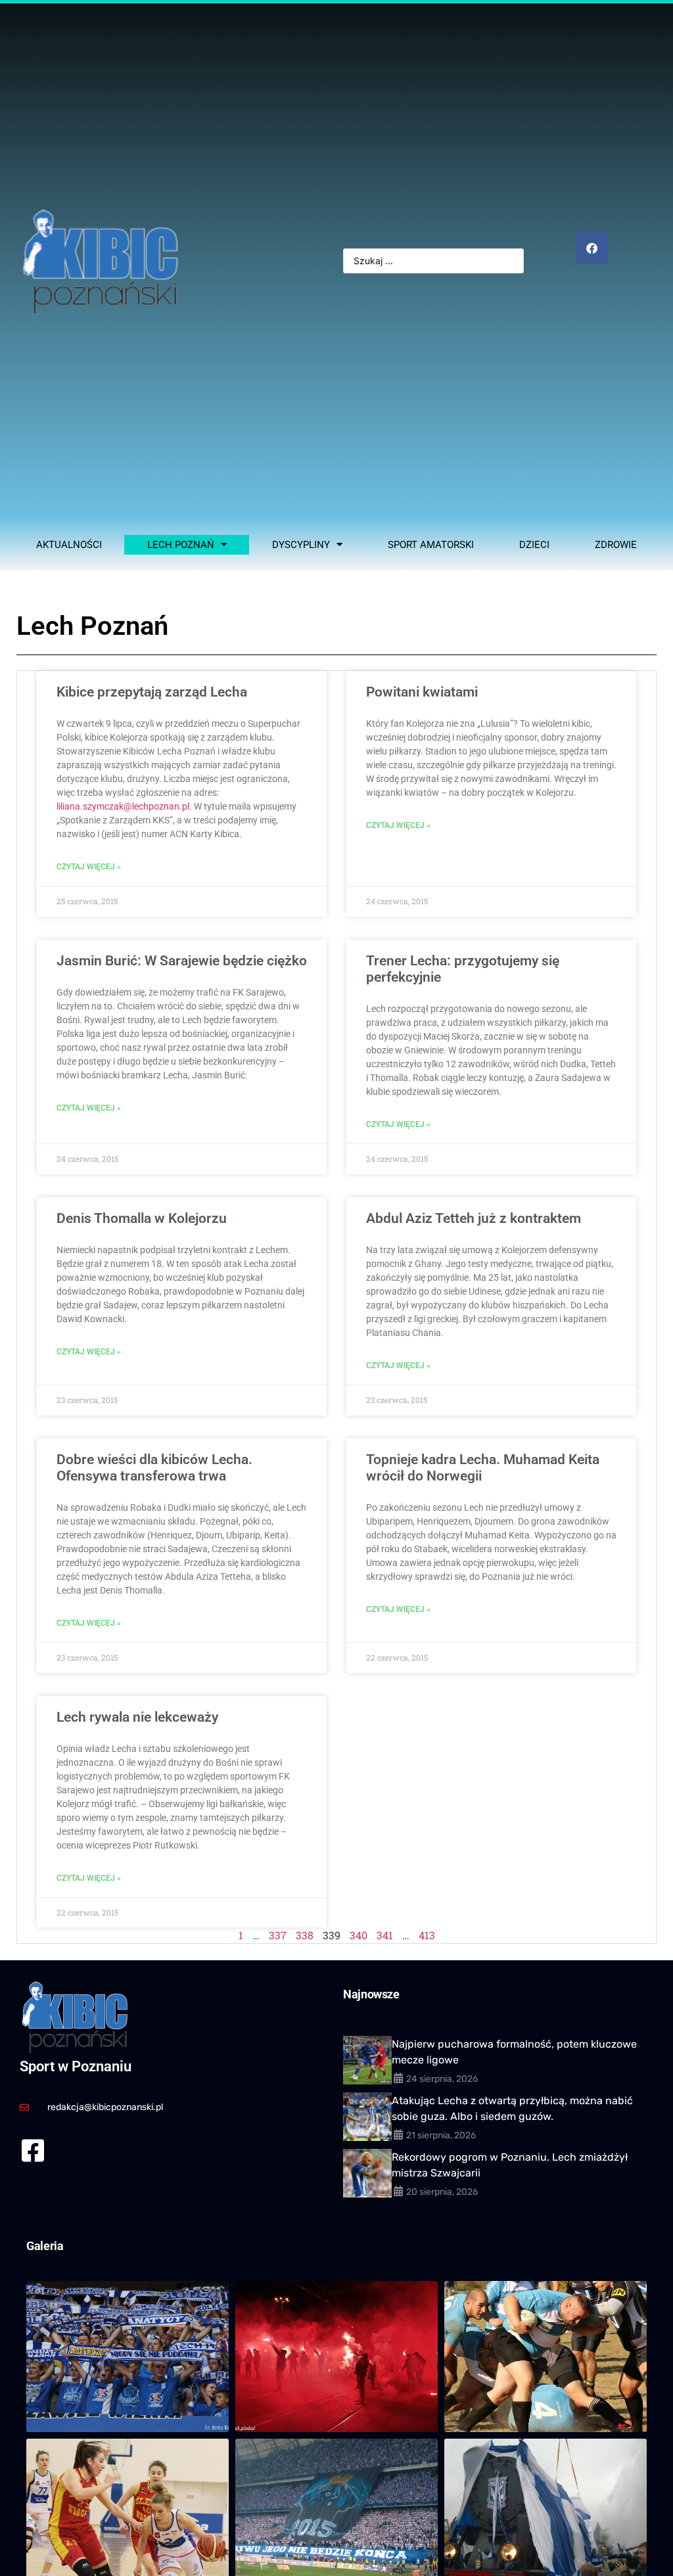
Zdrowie (616, 545)
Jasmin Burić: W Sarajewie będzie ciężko (182, 961)
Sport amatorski (431, 545)
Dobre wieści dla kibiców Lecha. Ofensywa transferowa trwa (154, 1468)
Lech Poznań (181, 545)
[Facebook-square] (33, 2150)
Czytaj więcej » (89, 867)
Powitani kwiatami (422, 692)
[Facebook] (592, 248)
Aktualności (69, 545)
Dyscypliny (301, 545)
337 (278, 1935)
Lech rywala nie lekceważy (137, 1717)
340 (359, 1935)
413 (427, 1935)
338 (305, 1935)
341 (385, 1935)
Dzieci (534, 545)
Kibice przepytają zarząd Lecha (152, 692)
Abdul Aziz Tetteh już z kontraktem (474, 1218)
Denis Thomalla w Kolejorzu (142, 1218)
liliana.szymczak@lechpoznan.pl (123, 806)
